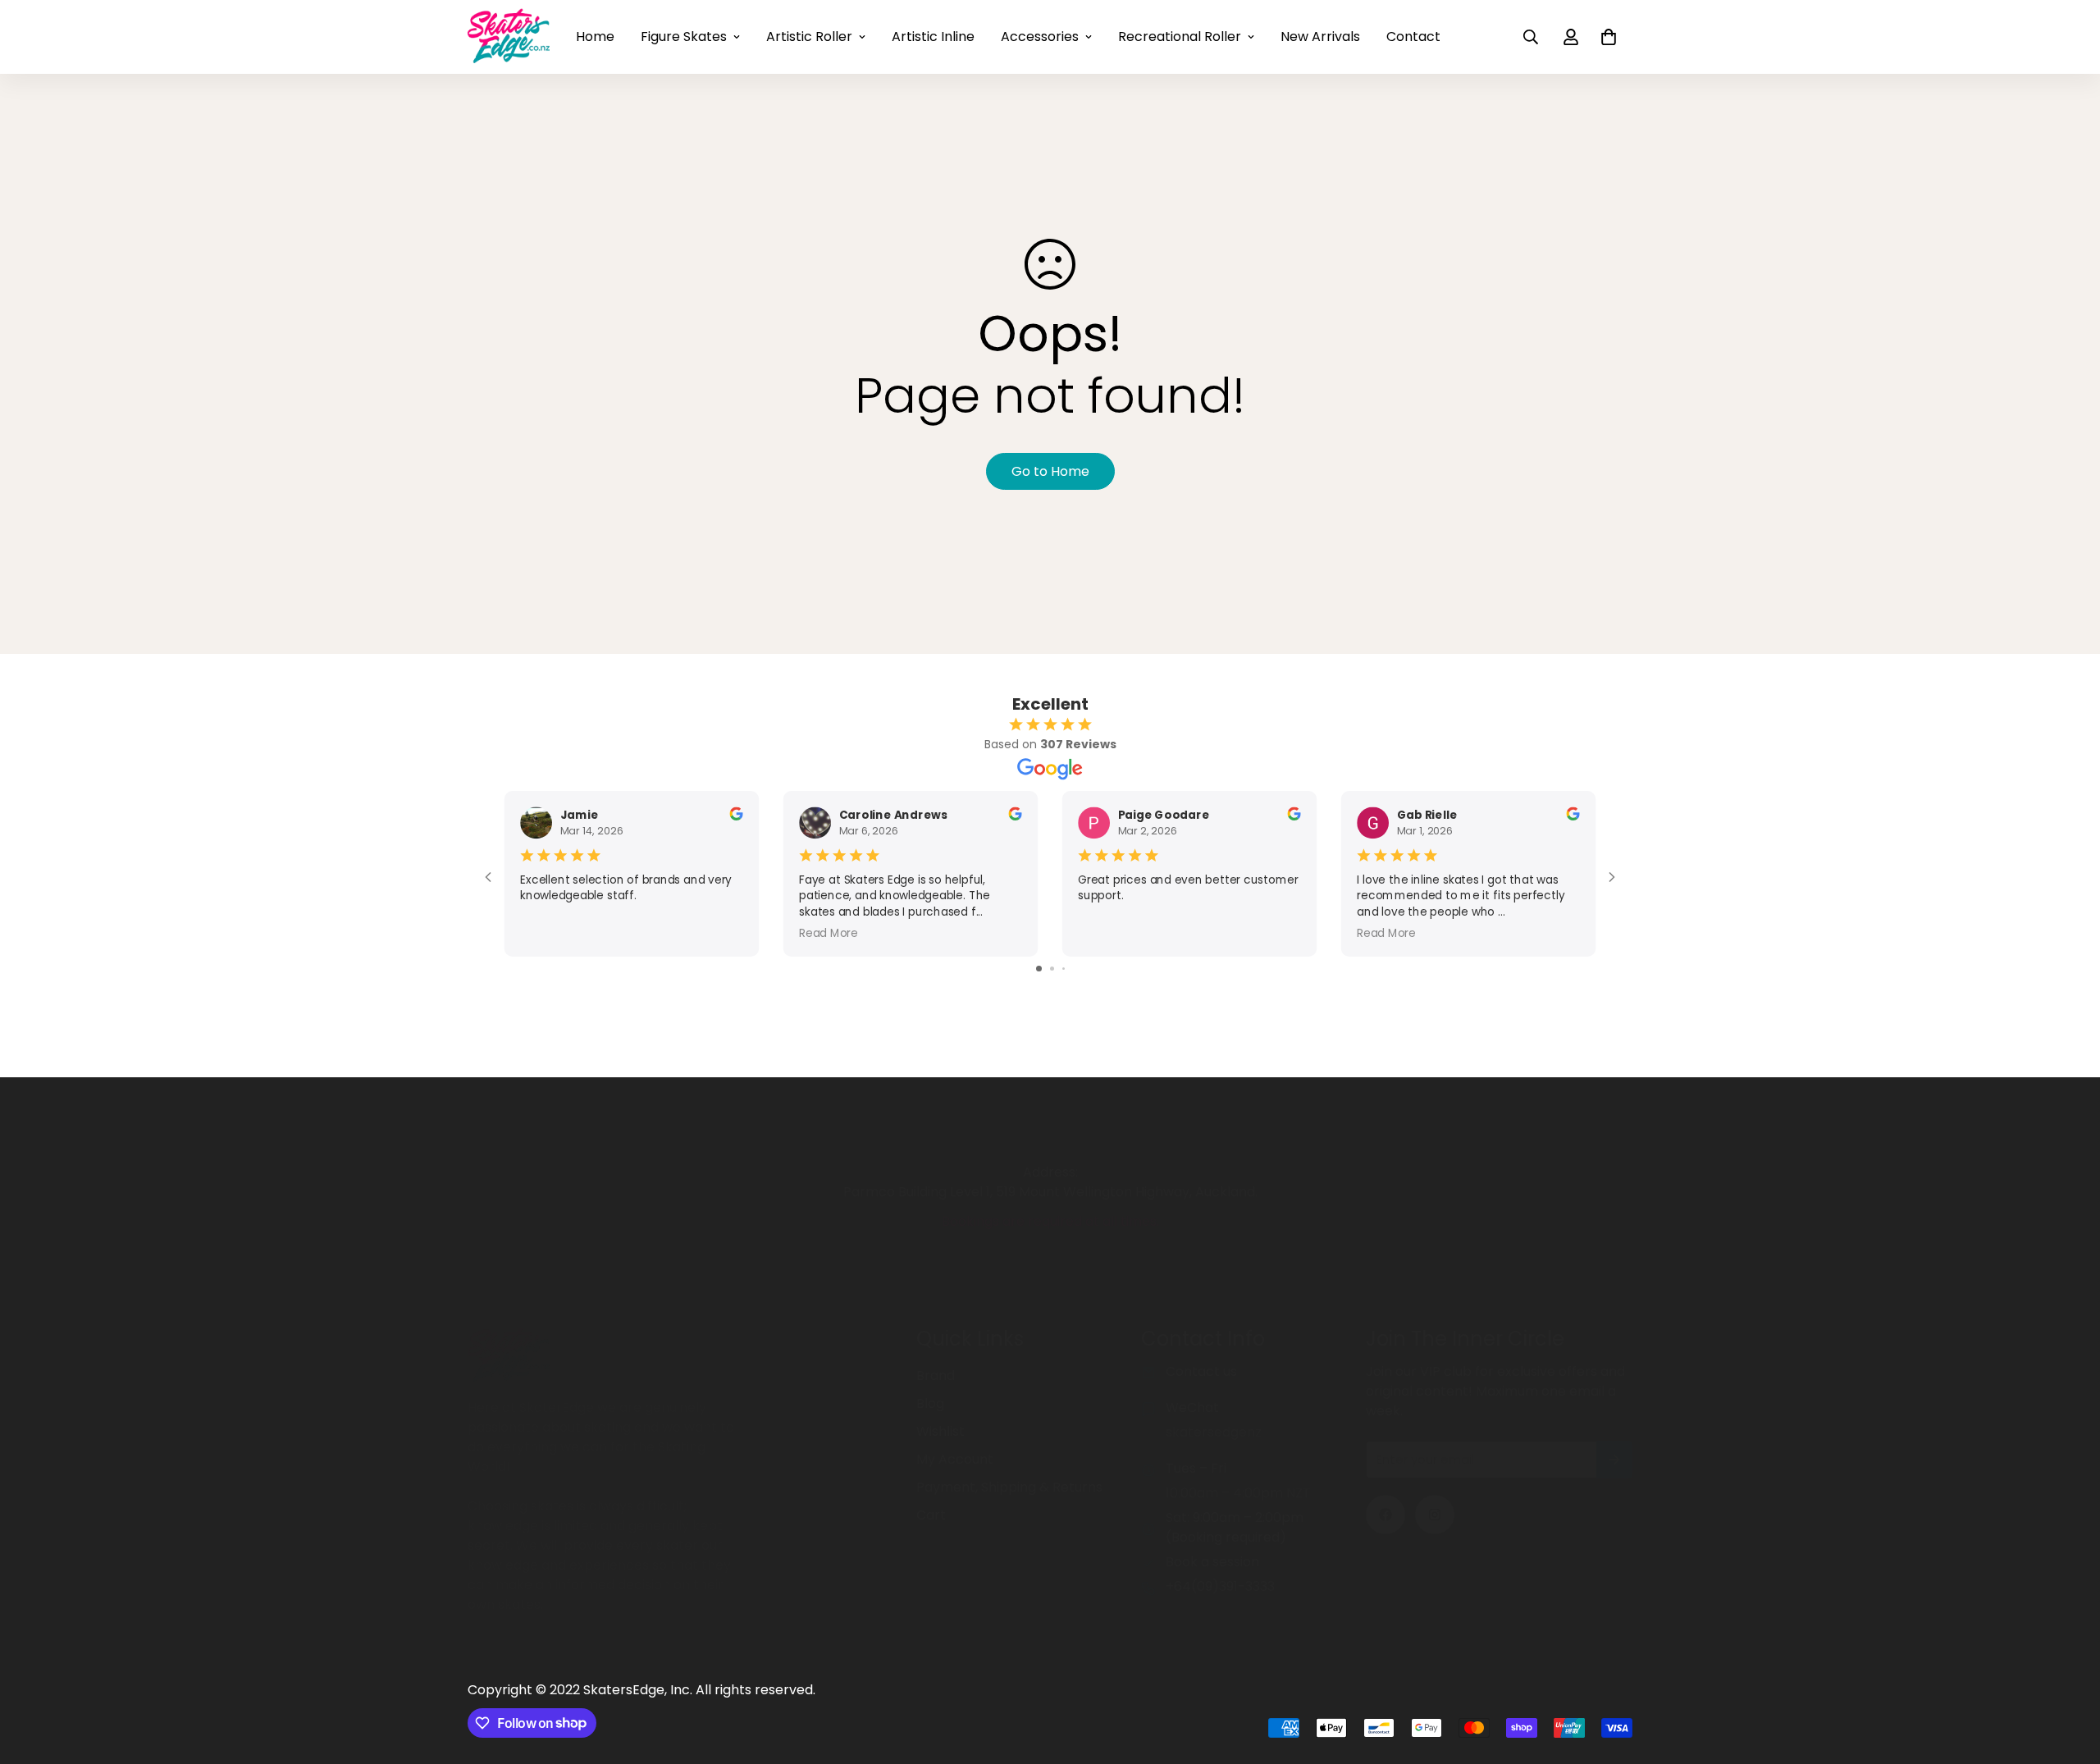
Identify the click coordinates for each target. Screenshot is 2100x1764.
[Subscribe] (1614, 1460)
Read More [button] (829, 932)
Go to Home (1050, 471)
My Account (955, 1459)
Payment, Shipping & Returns (1009, 1487)
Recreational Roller (1180, 37)
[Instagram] (1435, 1515)
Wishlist (940, 1431)
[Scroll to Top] (2068, 1675)
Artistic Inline (933, 37)
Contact (1413, 37)
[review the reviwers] (736, 813)
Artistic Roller (809, 37)
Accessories (1040, 37)
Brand (936, 1376)
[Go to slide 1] (1039, 969)
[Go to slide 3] (1064, 969)
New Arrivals (1320, 37)
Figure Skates (684, 37)
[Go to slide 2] (1052, 969)
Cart (931, 1515)
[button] (1609, 37)
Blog (930, 1403)
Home (595, 37)
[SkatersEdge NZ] (509, 37)
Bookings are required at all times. (1050, 1221)
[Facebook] (1386, 1515)
